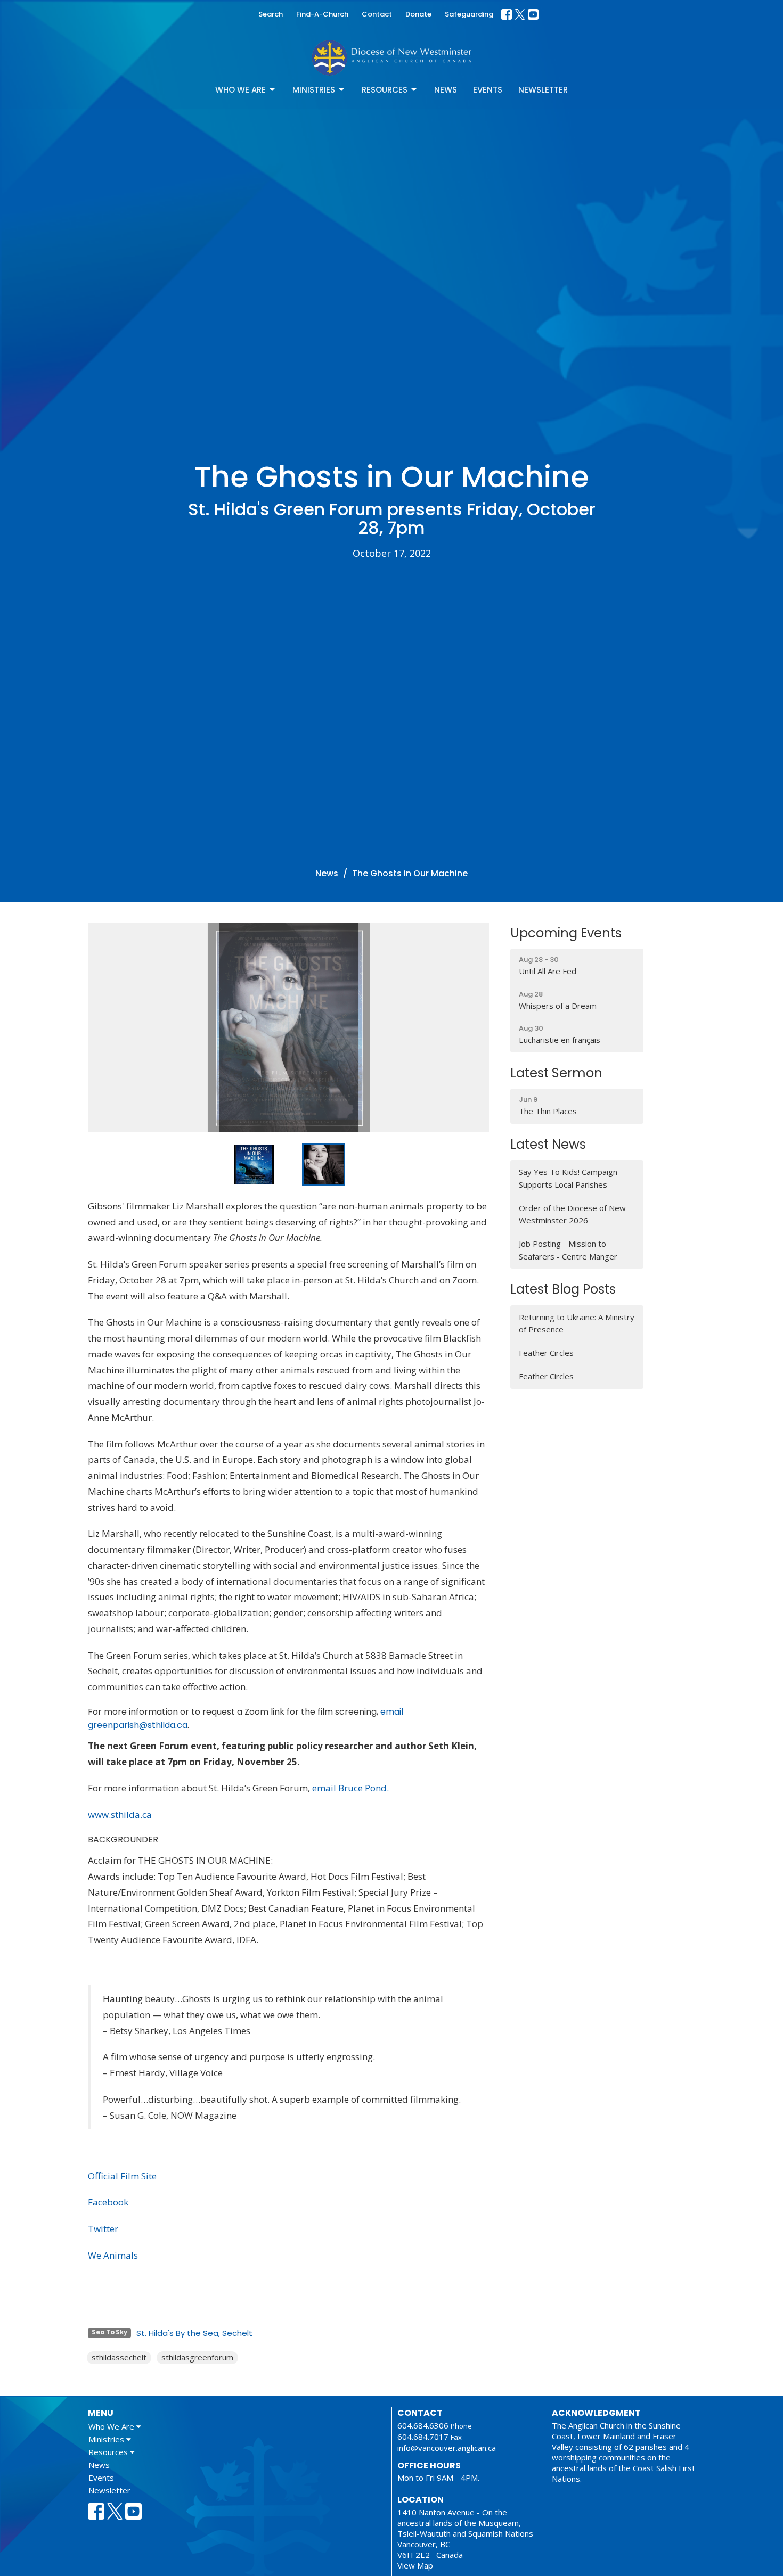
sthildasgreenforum (197, 2357)
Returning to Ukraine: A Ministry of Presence (577, 1323)
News (446, 90)
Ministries (314, 90)
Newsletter (543, 90)
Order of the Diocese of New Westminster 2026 (572, 1214)
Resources (385, 90)
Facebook (108, 2202)
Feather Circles (546, 1353)
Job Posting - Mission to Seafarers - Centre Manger (568, 1250)
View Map (415, 2565)
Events (488, 90)
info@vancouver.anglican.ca (447, 2448)
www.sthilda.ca (120, 1814)
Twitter (103, 2229)
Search (271, 14)
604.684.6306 (423, 2425)
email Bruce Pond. (350, 1788)
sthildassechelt (119, 2357)
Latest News (548, 1144)
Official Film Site (122, 2176)
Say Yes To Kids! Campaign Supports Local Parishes (568, 1178)
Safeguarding (469, 14)
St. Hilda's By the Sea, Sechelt (194, 2333)
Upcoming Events (566, 933)
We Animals (113, 2255)
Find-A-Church (322, 14)
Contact (377, 14)
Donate (418, 14)
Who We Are (240, 90)
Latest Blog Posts (563, 1289)
